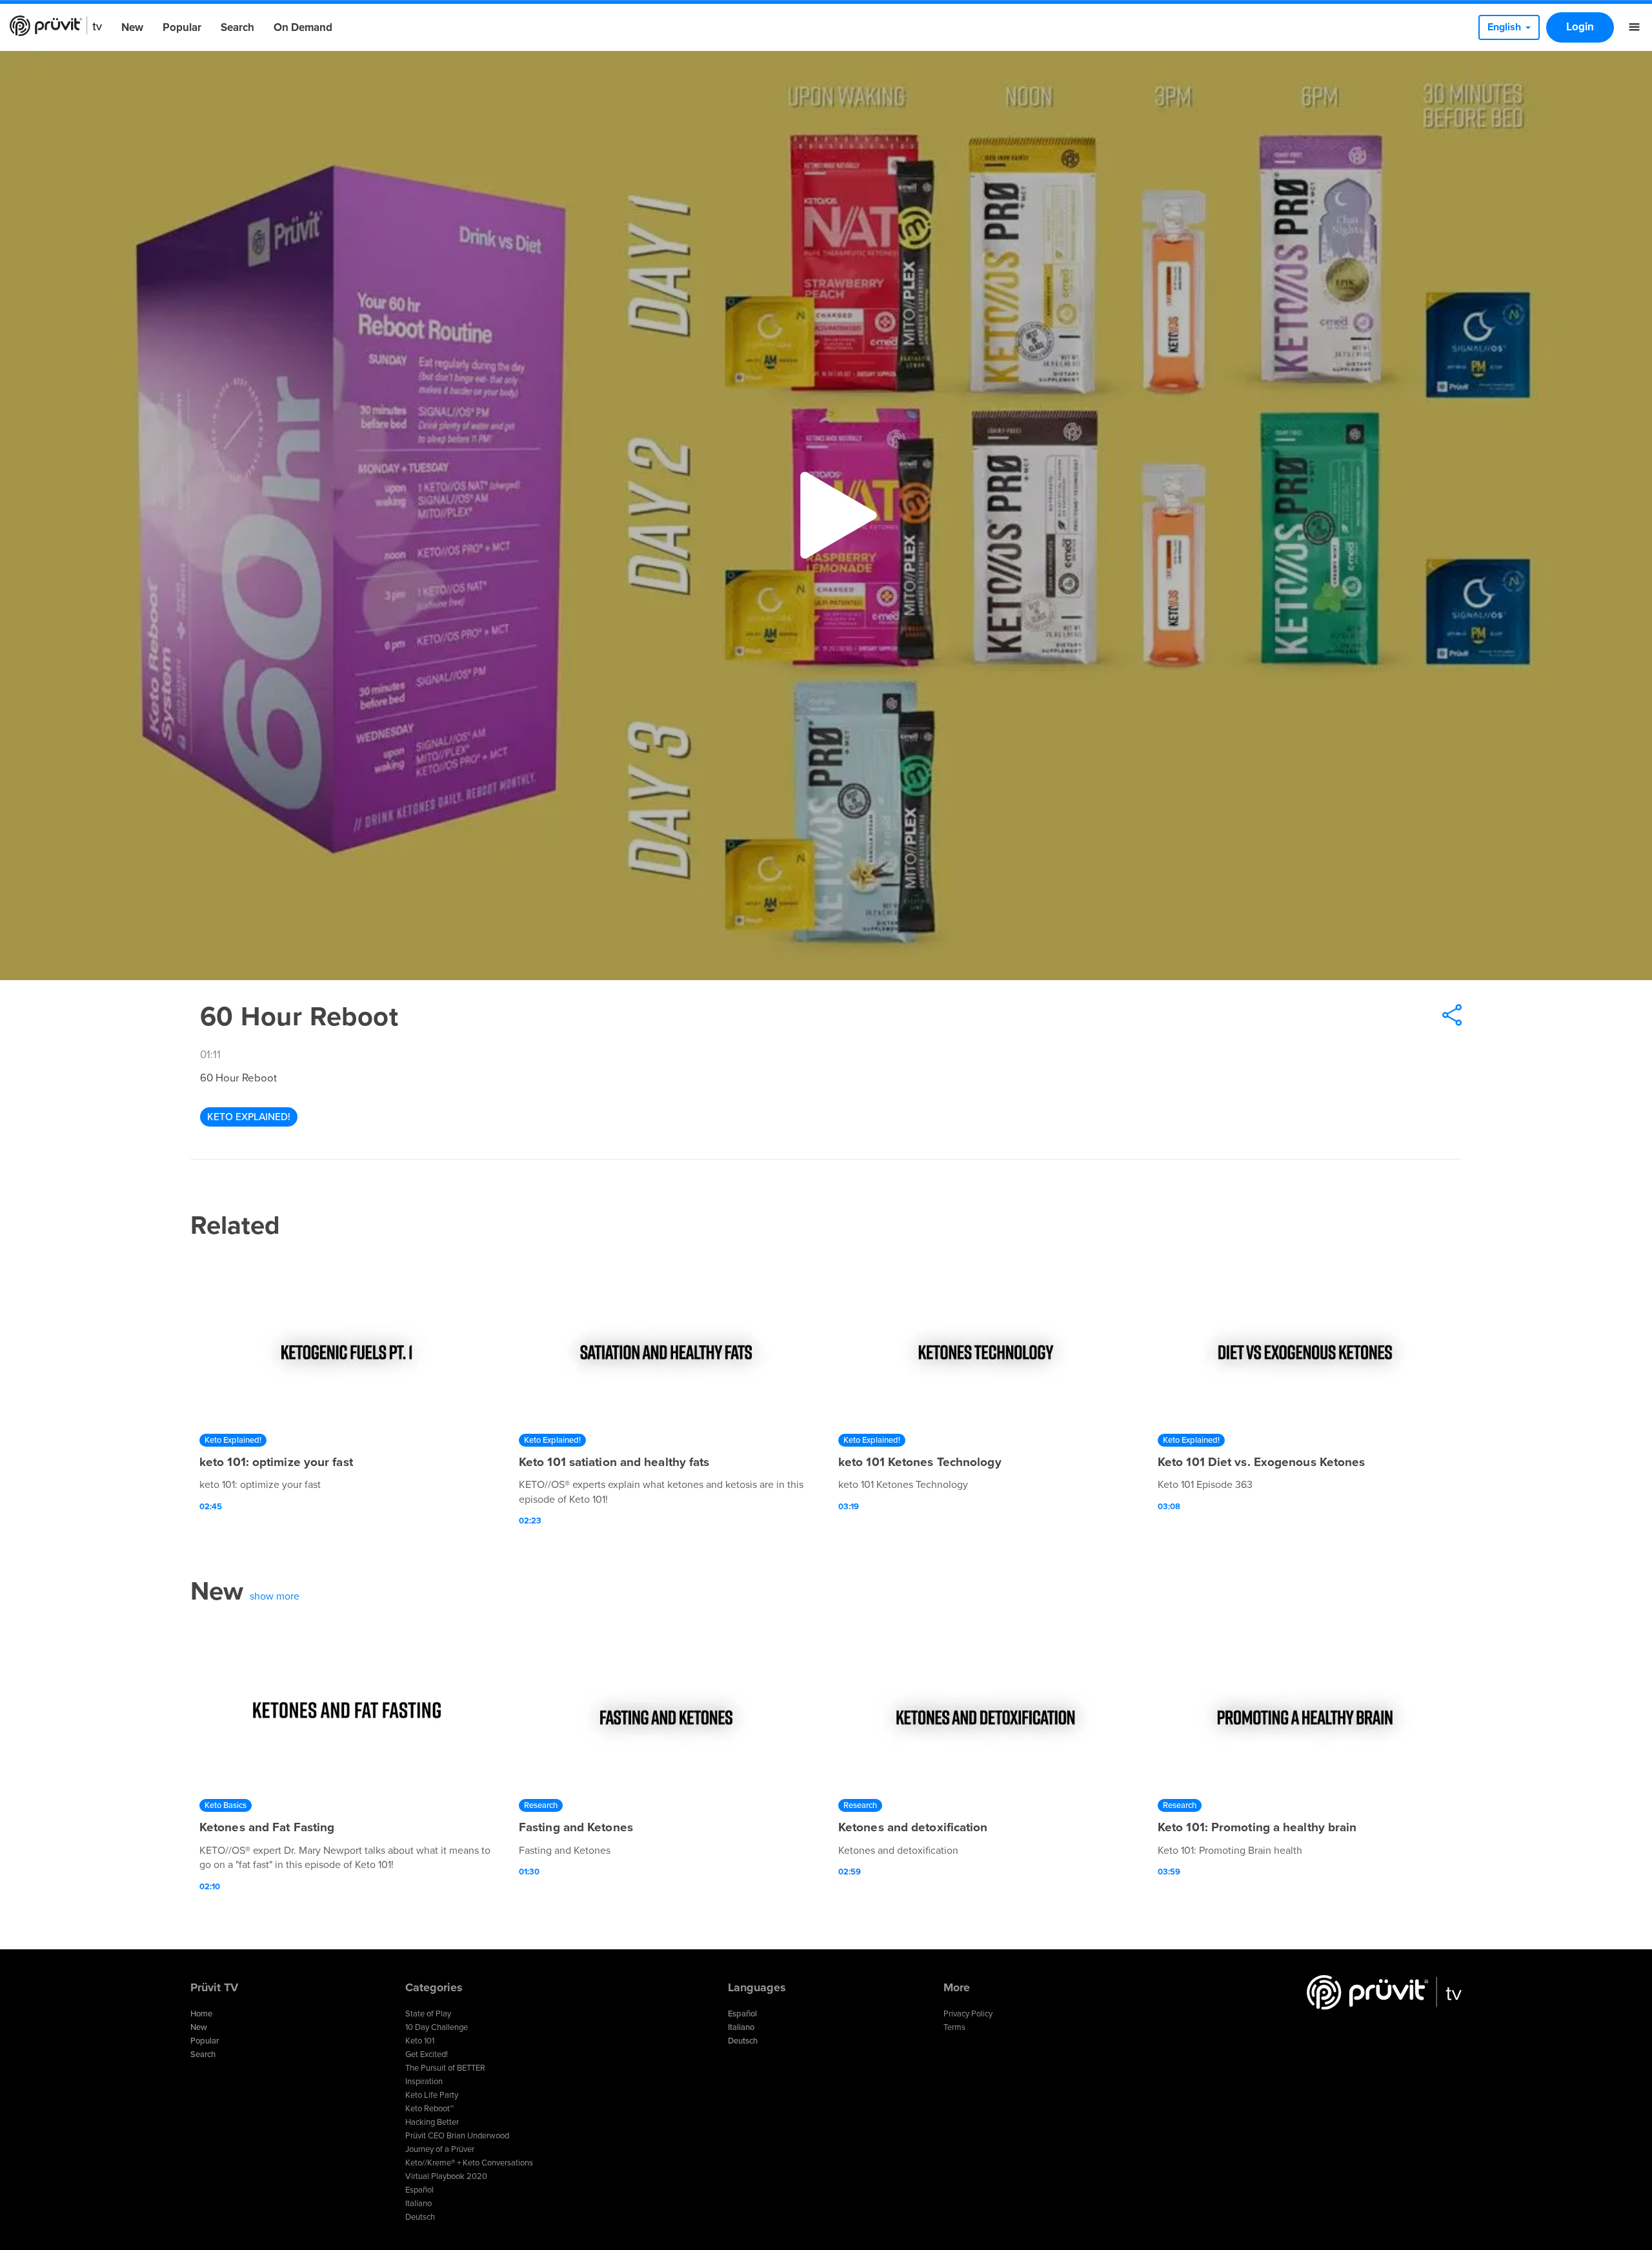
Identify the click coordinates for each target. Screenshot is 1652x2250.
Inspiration (424, 2082)
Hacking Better (432, 2122)
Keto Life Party (432, 2095)
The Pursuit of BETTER (445, 2068)
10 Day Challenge (437, 2027)
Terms (954, 2027)
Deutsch (420, 2217)
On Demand (303, 27)
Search (237, 27)
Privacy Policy (968, 2014)
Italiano (418, 2204)
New (132, 27)
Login (1580, 27)
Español (419, 2190)
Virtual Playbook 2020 (446, 2176)
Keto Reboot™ (429, 2109)
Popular (182, 27)
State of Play (428, 2014)
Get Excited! (427, 2054)
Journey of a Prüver (440, 2149)
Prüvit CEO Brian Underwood (457, 2136)
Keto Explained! (249, 1117)
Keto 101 (420, 2041)
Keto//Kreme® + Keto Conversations (469, 2163)
